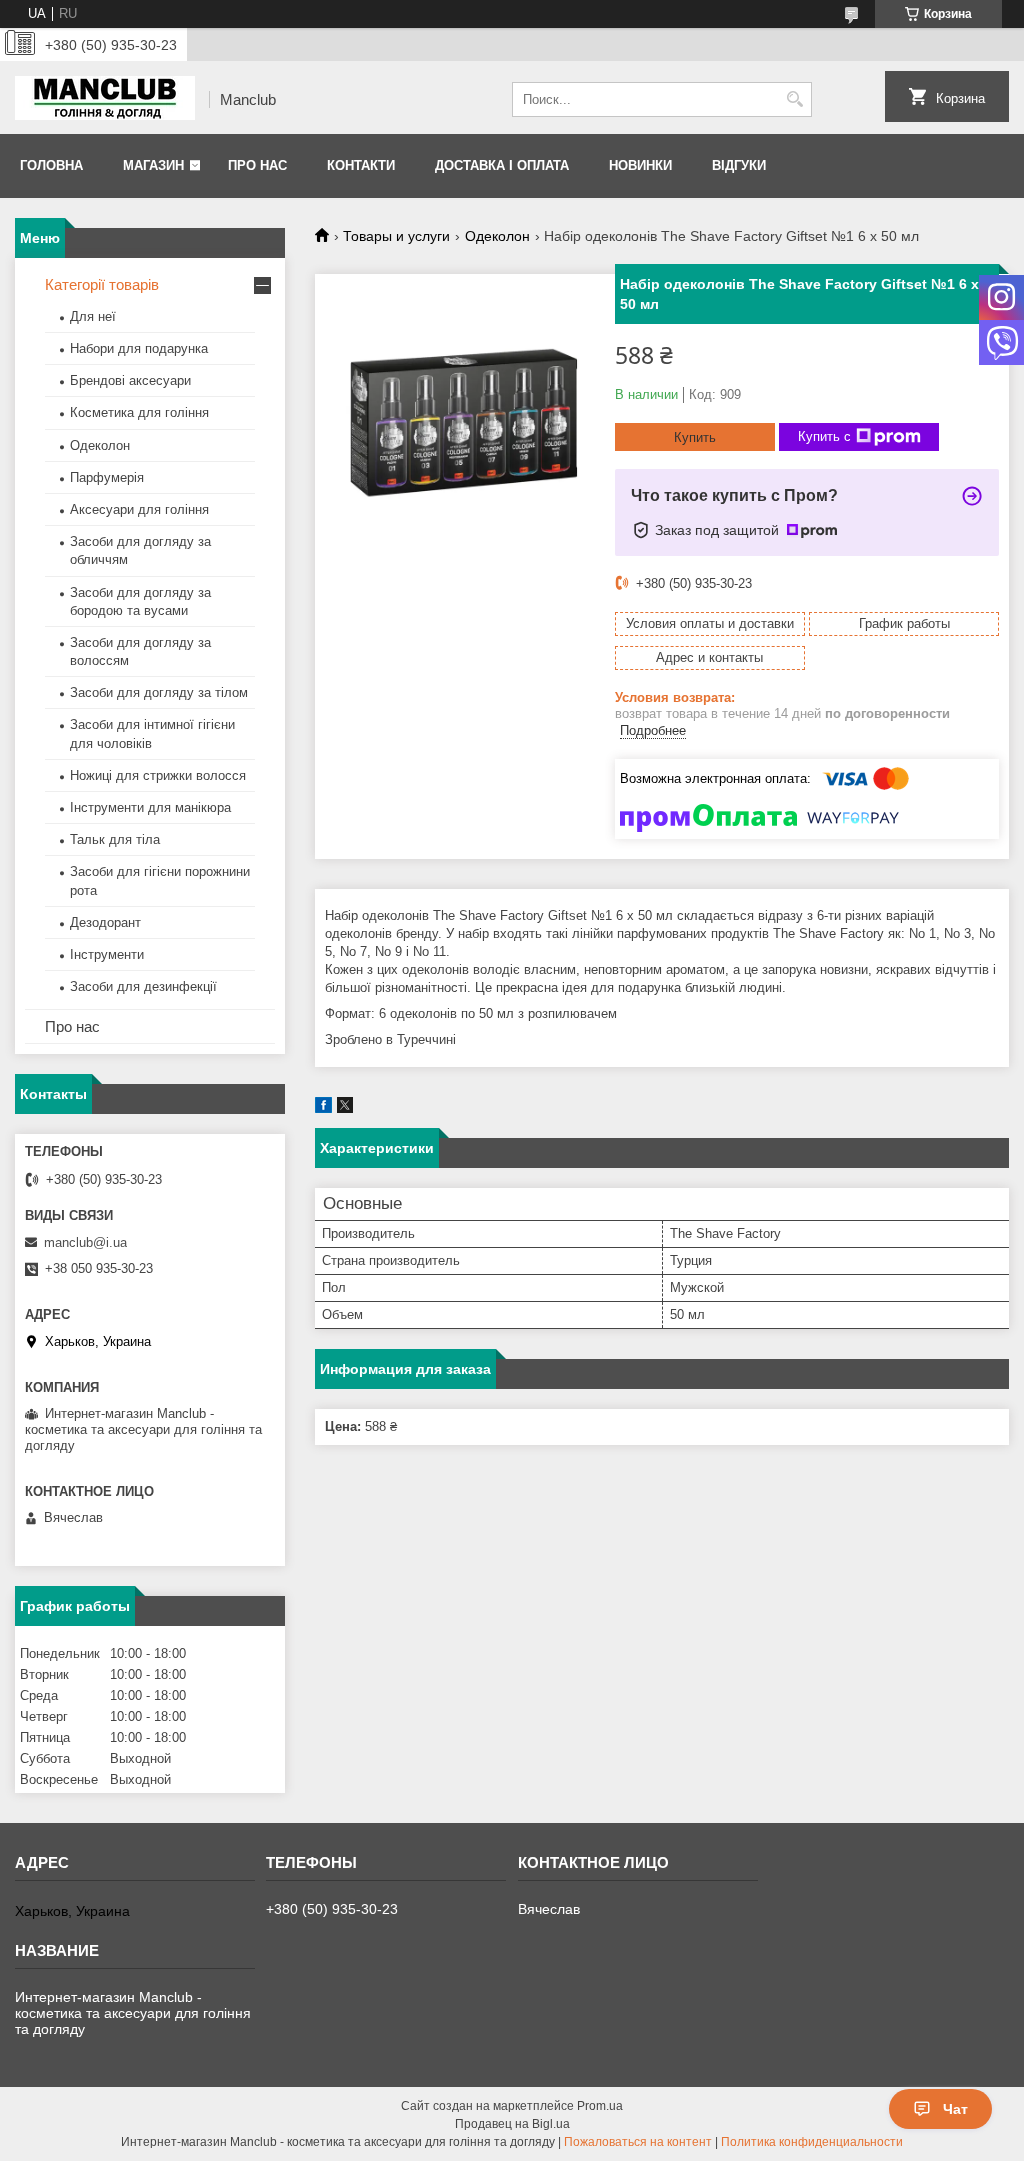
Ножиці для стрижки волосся (158, 775)
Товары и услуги (396, 236)
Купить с (824, 436)
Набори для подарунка (139, 348)
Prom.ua (600, 2106)
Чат (955, 2109)
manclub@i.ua (85, 1242)
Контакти (361, 165)
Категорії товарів (102, 284)
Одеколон (497, 236)
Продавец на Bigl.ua (512, 2124)
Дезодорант (105, 922)
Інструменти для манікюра (150, 807)
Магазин (153, 165)
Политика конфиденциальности (812, 2142)
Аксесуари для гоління (139, 509)
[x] (345, 1108)
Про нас (257, 165)
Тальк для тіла (115, 839)
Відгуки (739, 165)
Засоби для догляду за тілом (159, 692)
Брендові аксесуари (130, 380)
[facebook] (323, 1108)
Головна (51, 165)
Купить (695, 437)
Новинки (640, 165)
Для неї (93, 316)
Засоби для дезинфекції (143, 986)
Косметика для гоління (139, 412)
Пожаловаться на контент (638, 2142)
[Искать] (794, 99)
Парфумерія (107, 477)
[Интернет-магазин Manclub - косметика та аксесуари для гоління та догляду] (105, 100)
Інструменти (107, 954)
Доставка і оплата (502, 165)
